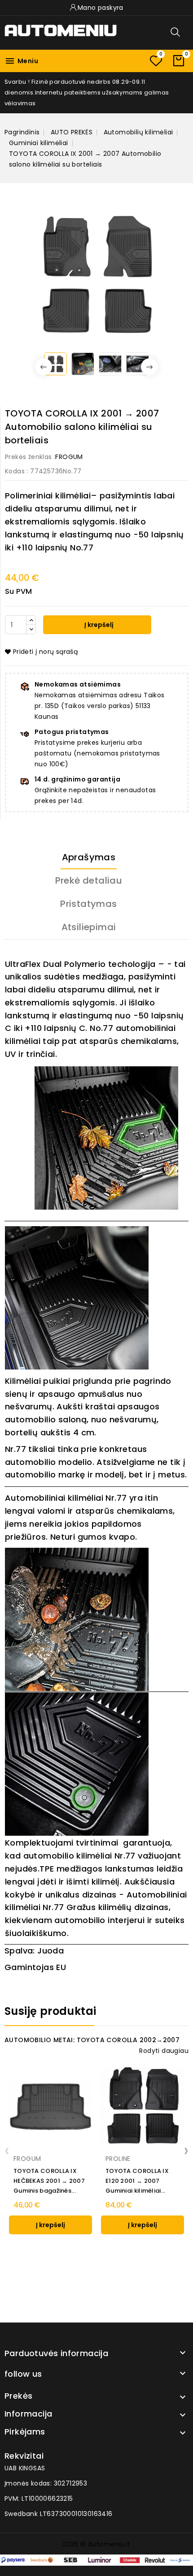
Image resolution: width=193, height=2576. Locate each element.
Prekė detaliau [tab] (89, 880)
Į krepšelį (98, 625)
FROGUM (69, 457)
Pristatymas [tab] (88, 904)
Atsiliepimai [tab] (89, 927)
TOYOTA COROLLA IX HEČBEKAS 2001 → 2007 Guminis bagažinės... (49, 2181)
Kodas (15, 471)
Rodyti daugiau (164, 2051)
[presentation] (7, 2150)
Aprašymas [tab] (89, 857)
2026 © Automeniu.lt (96, 2544)
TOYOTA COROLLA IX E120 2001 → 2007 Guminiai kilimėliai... (137, 2181)
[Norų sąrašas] (156, 61)
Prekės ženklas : (30, 457)
